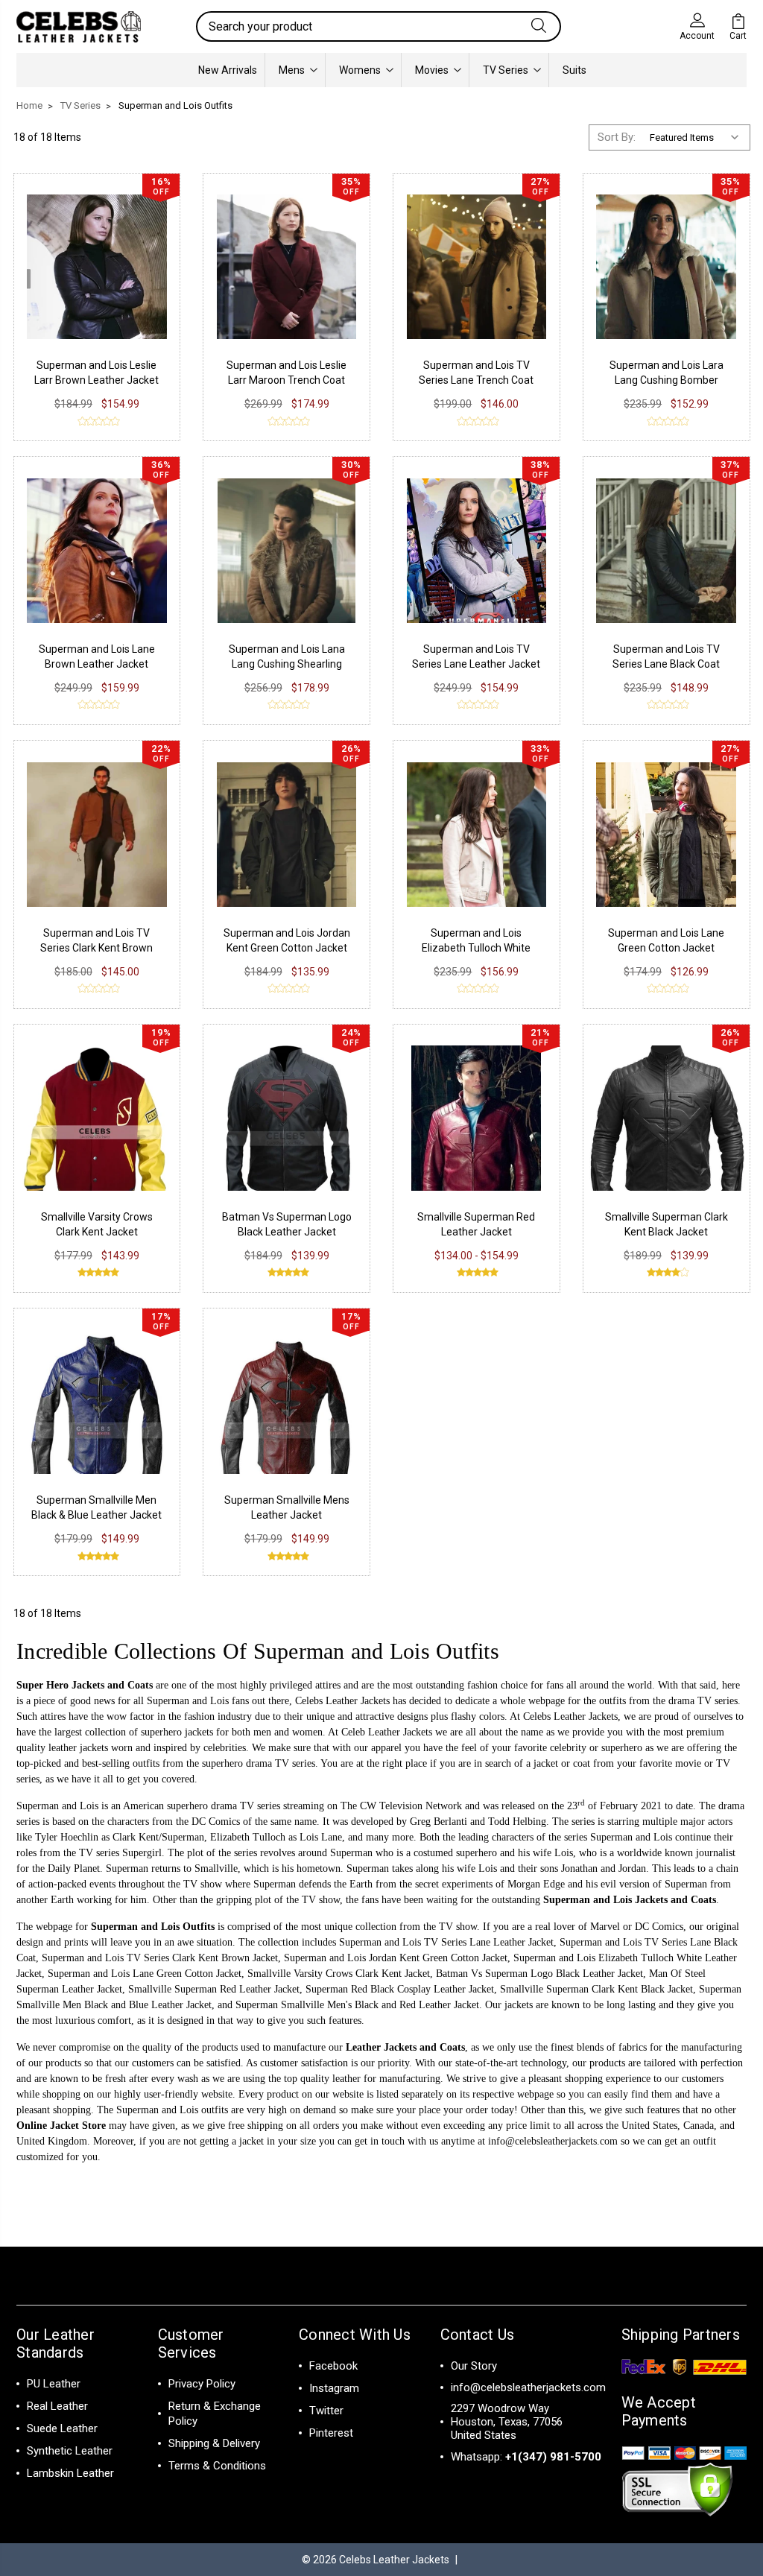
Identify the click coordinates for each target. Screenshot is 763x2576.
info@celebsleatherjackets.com (553, 2141)
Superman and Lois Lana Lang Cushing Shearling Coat (287, 664)
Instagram (334, 2388)
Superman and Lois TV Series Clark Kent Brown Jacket (96, 948)
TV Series (506, 70)
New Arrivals (228, 70)
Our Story (474, 2366)
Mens (292, 70)
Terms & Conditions (217, 2466)
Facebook (333, 2366)
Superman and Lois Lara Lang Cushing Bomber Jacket (667, 380)
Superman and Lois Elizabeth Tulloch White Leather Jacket (476, 948)
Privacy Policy (202, 2384)
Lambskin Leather (70, 2473)
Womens (360, 70)
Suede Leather (62, 2428)
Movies (432, 70)
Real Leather (57, 2406)
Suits (574, 70)
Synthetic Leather (70, 2451)
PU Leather (54, 2384)
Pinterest (331, 2433)
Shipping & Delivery (214, 2443)
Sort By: (617, 137)
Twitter (326, 2411)
